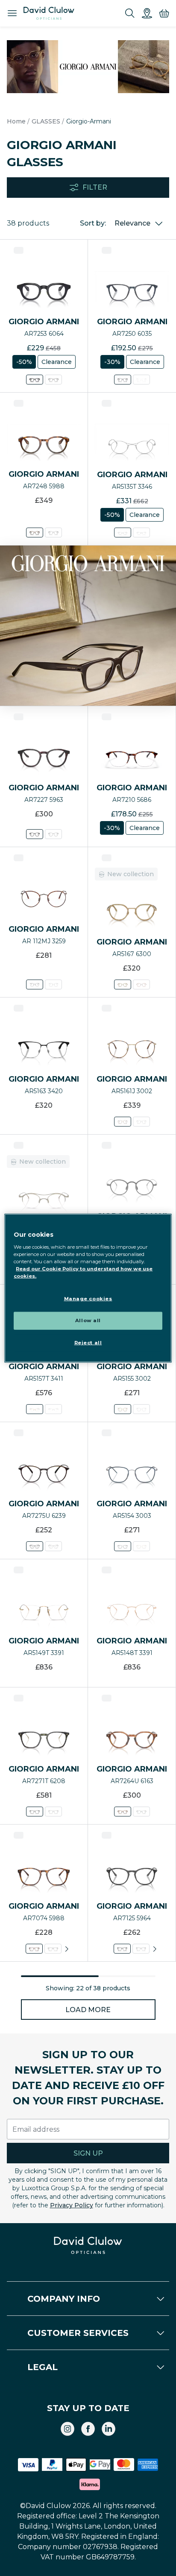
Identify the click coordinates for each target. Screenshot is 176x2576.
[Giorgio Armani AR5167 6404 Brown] (141, 984)
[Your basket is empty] (164, 13)
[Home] (49, 13)
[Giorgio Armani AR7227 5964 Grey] (53, 834)
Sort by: (93, 223)
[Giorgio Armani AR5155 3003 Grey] (141, 1409)
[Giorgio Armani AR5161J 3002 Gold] (123, 1122)
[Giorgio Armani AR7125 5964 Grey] (122, 1949)
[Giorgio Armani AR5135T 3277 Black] (141, 533)
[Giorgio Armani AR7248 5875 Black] (53, 533)
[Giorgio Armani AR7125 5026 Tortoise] (141, 1949)
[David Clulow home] (88, 2245)
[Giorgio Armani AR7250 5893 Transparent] (141, 380)
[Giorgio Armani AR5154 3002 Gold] (141, 1546)
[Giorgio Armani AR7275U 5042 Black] (53, 1546)
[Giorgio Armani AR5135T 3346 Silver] (123, 533)
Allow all (88, 1320)
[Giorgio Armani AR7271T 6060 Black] (53, 1812)
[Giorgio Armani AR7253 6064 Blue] (35, 380)
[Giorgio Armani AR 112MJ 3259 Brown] (35, 984)
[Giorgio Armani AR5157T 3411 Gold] (35, 1409)
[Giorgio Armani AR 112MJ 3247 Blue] (53, 984)
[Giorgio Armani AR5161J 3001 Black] (141, 1122)
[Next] (67, 1949)
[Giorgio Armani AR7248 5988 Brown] (35, 533)
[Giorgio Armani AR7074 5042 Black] (53, 1949)
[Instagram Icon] (67, 2429)
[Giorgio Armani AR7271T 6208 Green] (35, 1812)
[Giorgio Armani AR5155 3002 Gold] (123, 1409)
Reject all (88, 1342)
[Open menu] (12, 13)
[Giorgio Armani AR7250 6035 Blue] (123, 380)
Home (16, 121)
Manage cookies (88, 1299)
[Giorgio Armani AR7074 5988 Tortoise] (34, 1949)
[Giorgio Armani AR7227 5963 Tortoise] (35, 834)
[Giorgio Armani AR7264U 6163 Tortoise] (123, 1812)
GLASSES (46, 121)
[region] (88, 1288)
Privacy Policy (72, 2205)
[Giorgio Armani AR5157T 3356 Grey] (53, 1409)
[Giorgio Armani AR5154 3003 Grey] (123, 1546)
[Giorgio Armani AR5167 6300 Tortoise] (123, 984)
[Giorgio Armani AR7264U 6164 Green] (141, 1812)
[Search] (130, 13)
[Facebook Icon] (88, 2429)
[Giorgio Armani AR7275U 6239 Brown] (35, 1546)
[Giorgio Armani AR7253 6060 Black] (53, 380)
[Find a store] (147, 13)
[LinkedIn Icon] (109, 2429)
